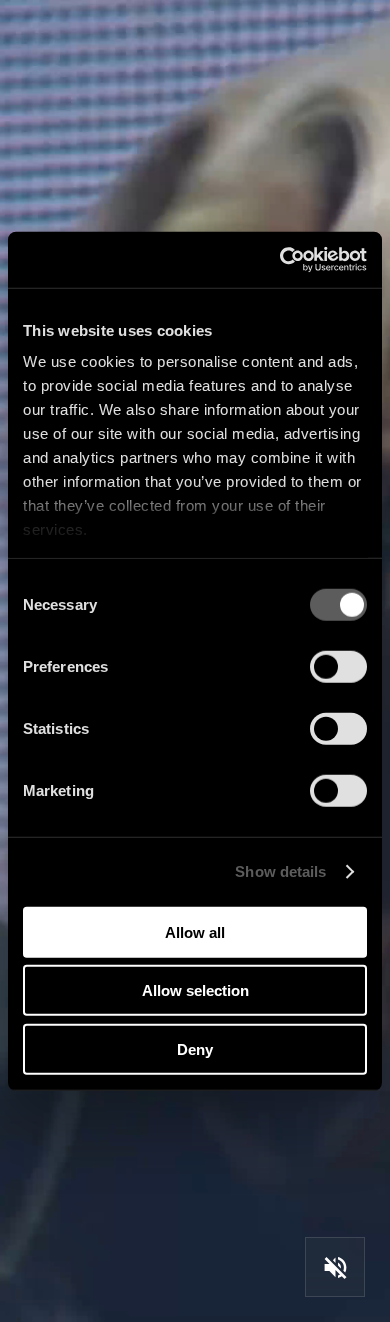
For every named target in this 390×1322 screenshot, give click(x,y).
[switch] (338, 666)
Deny (195, 1048)
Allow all (195, 931)
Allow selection (195, 990)
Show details (280, 871)
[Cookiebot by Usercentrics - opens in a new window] (280, 260)
